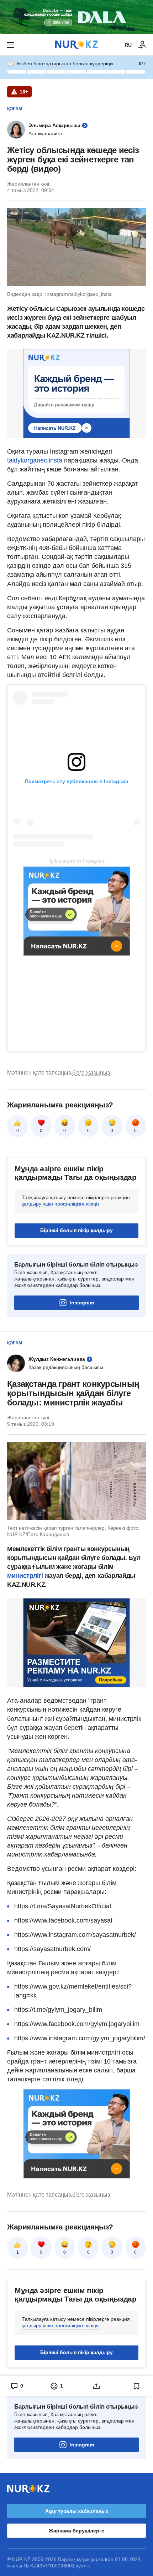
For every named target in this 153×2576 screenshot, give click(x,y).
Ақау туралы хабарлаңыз (77, 2511)
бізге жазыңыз (91, 1073)
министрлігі (26, 1576)
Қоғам (15, 109)
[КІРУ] (142, 45)
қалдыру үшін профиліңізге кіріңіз (60, 1204)
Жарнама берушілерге (76, 2531)
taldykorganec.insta (35, 460)
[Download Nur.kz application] (76, 17)
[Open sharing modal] (97, 2386)
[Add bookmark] (137, 2386)
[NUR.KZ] (76, 45)
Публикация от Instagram (76, 861)
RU (128, 45)
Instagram (82, 1303)
